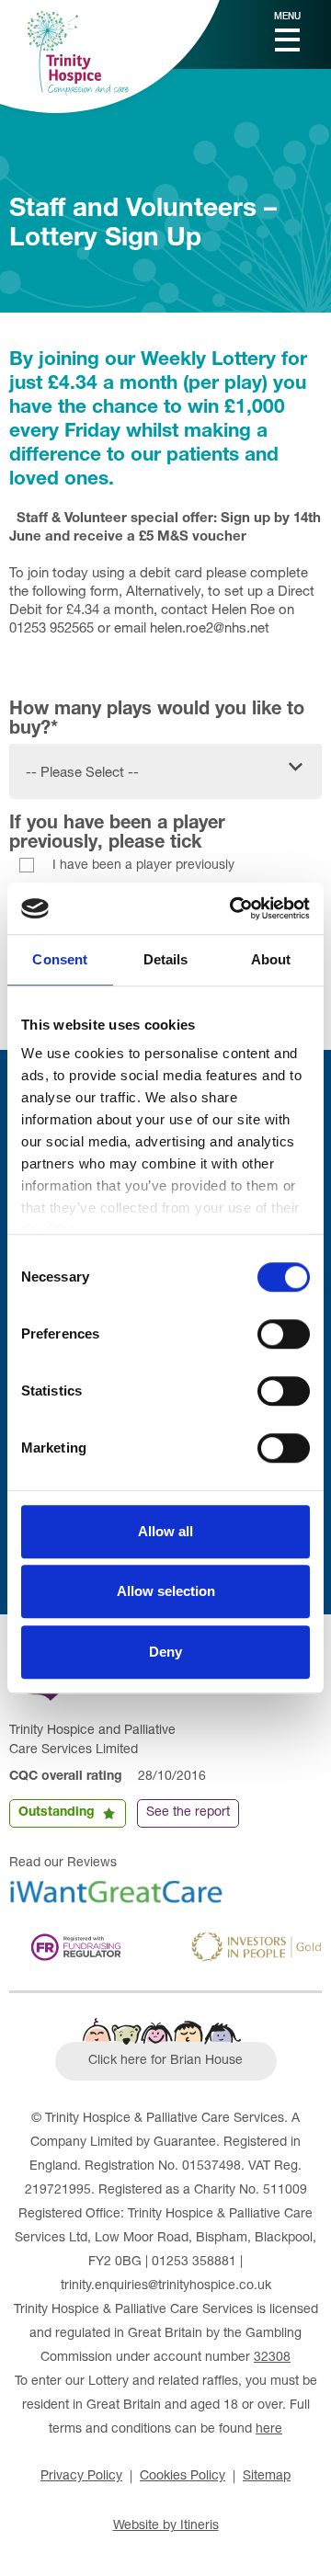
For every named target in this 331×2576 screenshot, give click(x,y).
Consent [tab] (60, 959)
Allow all (165, 1531)
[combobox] (165, 764)
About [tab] (271, 959)
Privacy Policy (81, 2477)
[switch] (284, 1334)
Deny (165, 1652)
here (269, 2430)
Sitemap (267, 2477)
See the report (188, 1813)
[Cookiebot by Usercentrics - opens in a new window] (234, 908)
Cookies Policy (183, 2477)
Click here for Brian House (165, 2061)
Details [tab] (166, 959)
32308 (272, 2358)
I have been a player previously (143, 866)
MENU (287, 17)
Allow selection (166, 1591)
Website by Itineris (166, 2526)
